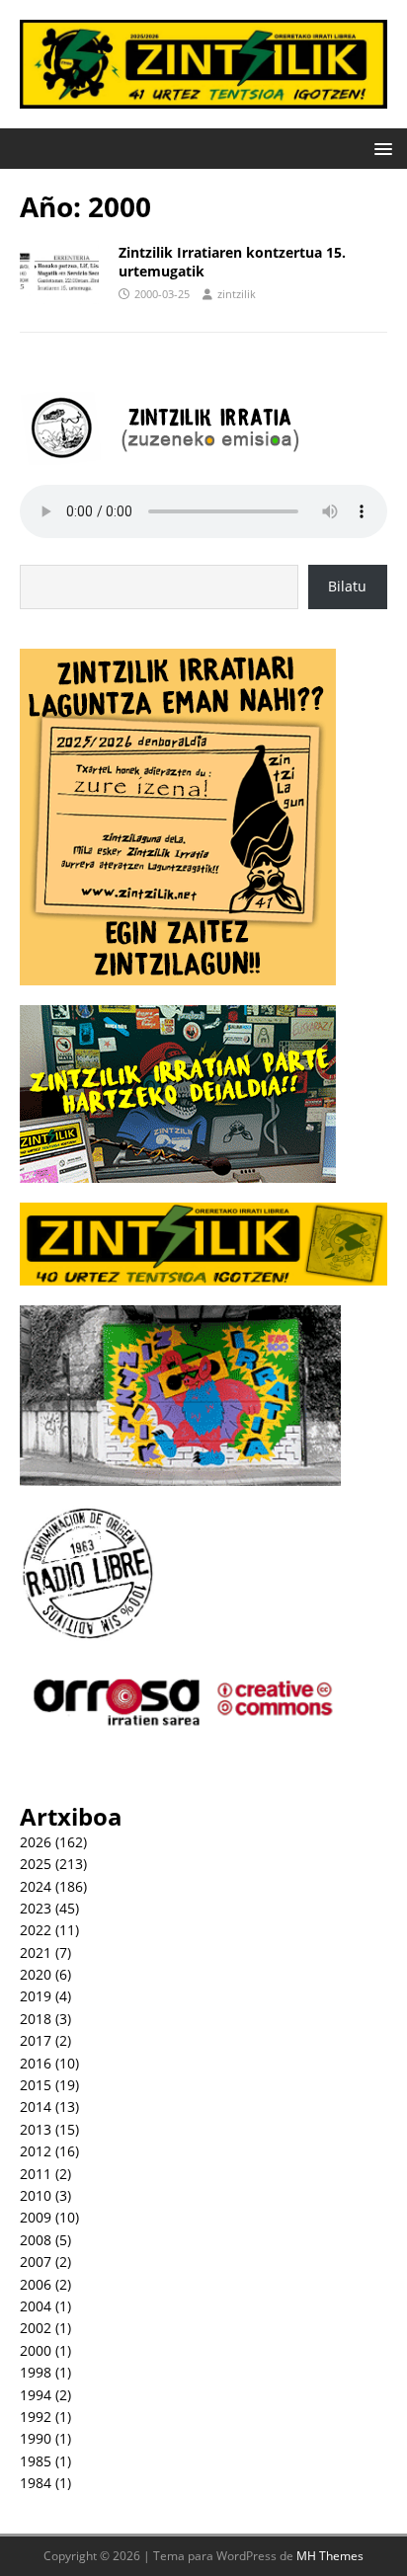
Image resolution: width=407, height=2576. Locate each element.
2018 (36, 2019)
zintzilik (237, 294)
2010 (36, 2195)
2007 (36, 2262)
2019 (36, 1996)
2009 (36, 2217)
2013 (36, 2129)
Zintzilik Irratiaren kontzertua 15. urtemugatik (232, 261)
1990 (36, 2438)
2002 (36, 2328)
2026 (36, 1842)
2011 (36, 2174)
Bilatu (347, 586)
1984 (36, 2483)
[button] (380, 148)
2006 (36, 2284)
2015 (36, 2085)
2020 (36, 1974)
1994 (36, 2395)
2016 (36, 2063)
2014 (36, 2107)
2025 (36, 1864)
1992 (36, 2417)
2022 (36, 1930)
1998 (36, 2372)
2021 (36, 1952)
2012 (36, 2151)
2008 (36, 2240)
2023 (36, 1908)
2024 (36, 1886)
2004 (36, 2306)
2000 (36, 2350)
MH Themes (330, 2556)
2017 (36, 2040)
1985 (36, 2461)
